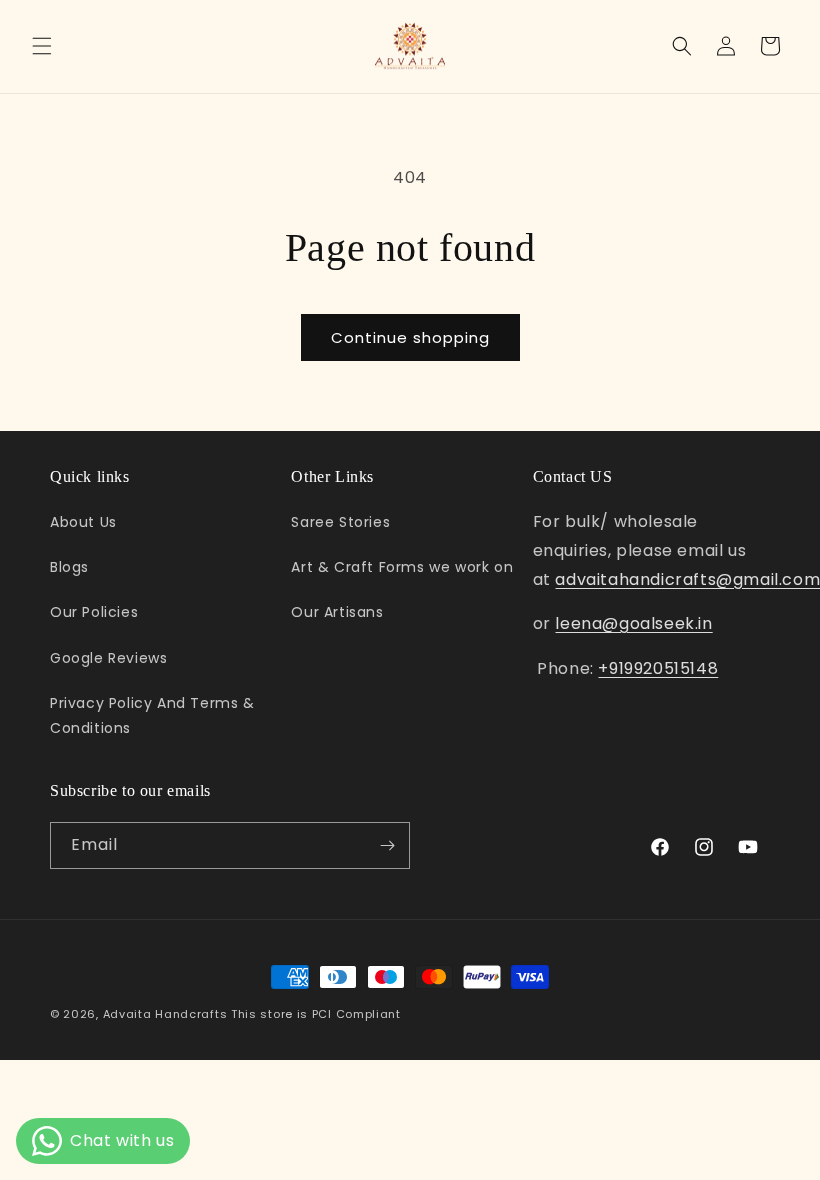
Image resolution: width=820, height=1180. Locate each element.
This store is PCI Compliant (316, 1014)
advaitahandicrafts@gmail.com (687, 579)
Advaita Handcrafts (165, 1014)
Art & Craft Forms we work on (402, 567)
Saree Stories (340, 522)
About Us (83, 522)
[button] (42, 46)
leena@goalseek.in (633, 623)
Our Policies (94, 612)
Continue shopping (410, 337)
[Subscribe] (387, 845)
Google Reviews (108, 658)
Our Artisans (337, 612)
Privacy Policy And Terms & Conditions (152, 715)
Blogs (69, 567)
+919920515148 (658, 668)
